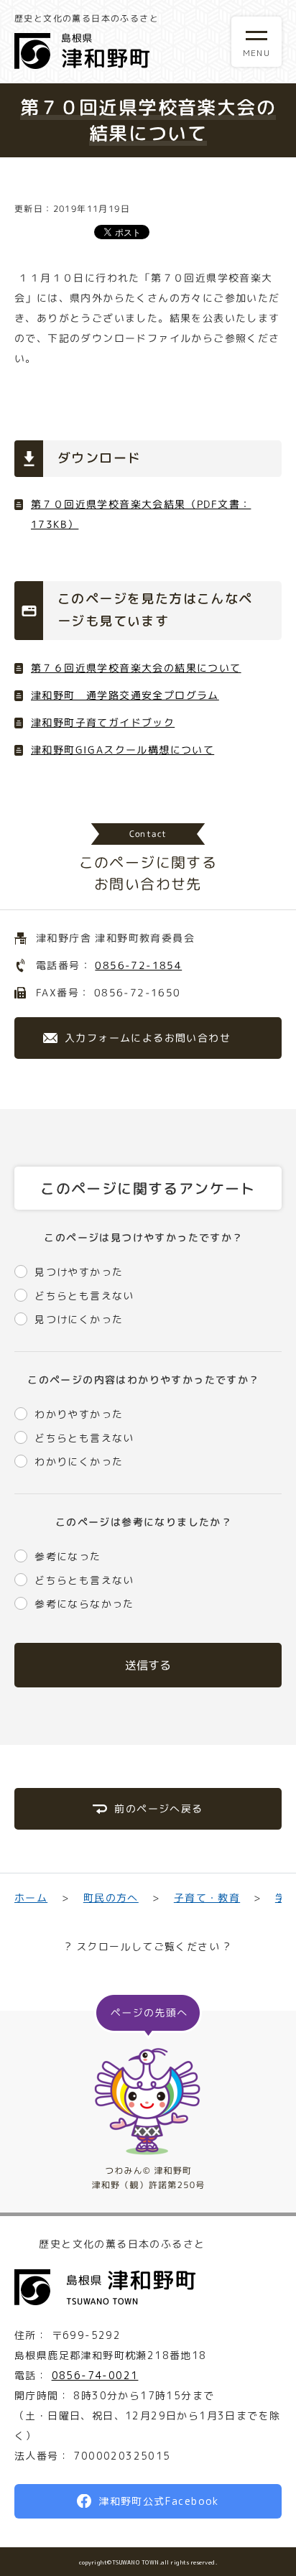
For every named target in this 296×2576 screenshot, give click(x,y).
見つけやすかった (79, 1272)
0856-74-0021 (95, 2375)
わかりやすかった (79, 1414)
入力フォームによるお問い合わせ (148, 1038)
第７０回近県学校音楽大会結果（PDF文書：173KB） (141, 514)
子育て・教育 (207, 1898)
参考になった (68, 1556)
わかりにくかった (79, 1461)
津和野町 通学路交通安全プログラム (125, 695)
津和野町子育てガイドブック (103, 722)
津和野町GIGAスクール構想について (122, 750)
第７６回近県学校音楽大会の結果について (136, 668)
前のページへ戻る (158, 1808)
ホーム (31, 1898)
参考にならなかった (84, 1604)
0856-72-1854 (138, 965)
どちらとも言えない (84, 1296)
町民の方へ (110, 1898)
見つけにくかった (79, 1319)
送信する (148, 1665)
